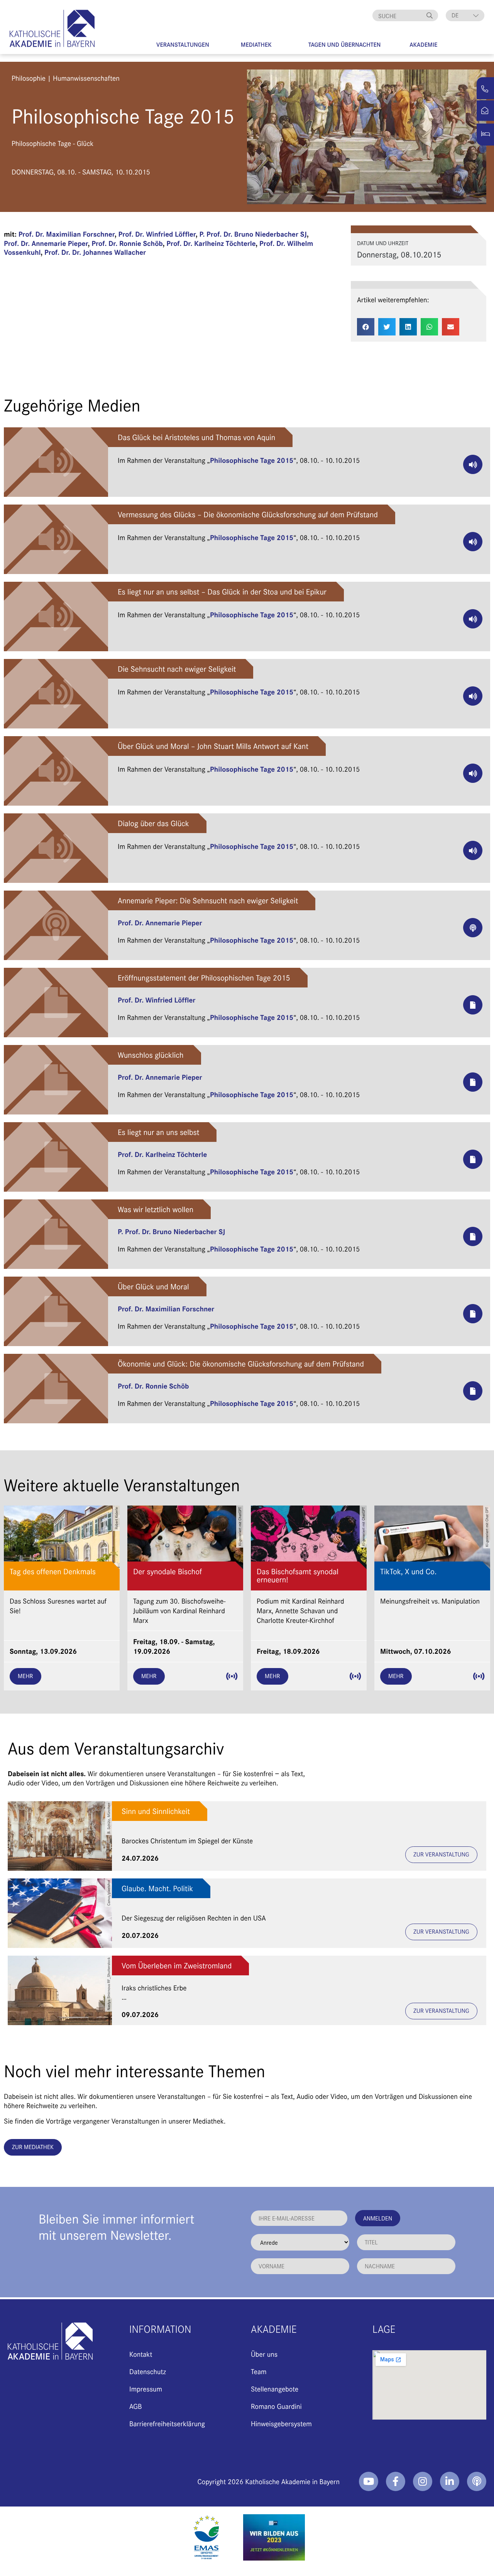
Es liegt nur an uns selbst (158, 1132)
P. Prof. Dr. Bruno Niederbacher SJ (253, 234)
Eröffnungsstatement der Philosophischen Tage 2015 (204, 978)
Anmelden (378, 2218)
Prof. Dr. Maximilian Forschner (67, 234)
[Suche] (430, 15)
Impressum (146, 2389)
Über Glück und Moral (153, 1286)
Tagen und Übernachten (345, 45)
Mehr (25, 1676)
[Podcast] (477, 2481)
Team (259, 2371)
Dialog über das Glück (153, 823)
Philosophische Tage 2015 (252, 460)
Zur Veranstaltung (441, 1854)
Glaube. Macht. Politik (157, 1888)
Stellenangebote (275, 2389)
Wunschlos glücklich (151, 1055)
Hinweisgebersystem (281, 2423)
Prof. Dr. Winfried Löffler (157, 234)
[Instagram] (423, 2481)
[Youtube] (369, 2481)
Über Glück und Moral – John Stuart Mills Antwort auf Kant (213, 746)
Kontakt (141, 2354)
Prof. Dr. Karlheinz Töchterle (211, 243)
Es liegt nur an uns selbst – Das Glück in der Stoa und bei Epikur (222, 592)
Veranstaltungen (183, 45)
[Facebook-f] (396, 2481)
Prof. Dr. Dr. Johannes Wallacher (95, 252)
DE (455, 15)
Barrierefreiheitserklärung (167, 2423)
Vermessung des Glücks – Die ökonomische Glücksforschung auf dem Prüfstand (248, 514)
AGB (136, 2406)
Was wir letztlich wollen (156, 1209)
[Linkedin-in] (450, 2481)
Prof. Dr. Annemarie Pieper (46, 243)
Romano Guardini (276, 2406)
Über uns (264, 2354)
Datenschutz (148, 2371)
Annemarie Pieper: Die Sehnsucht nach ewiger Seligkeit (208, 900)
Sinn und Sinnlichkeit (156, 1811)
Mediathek (256, 45)
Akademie (423, 45)
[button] (366, 327)
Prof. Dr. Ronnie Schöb (127, 243)
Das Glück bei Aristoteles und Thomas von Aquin (196, 437)
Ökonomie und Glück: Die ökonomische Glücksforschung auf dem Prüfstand (241, 1364)
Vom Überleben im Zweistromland (177, 1965)
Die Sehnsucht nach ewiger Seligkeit (177, 669)
